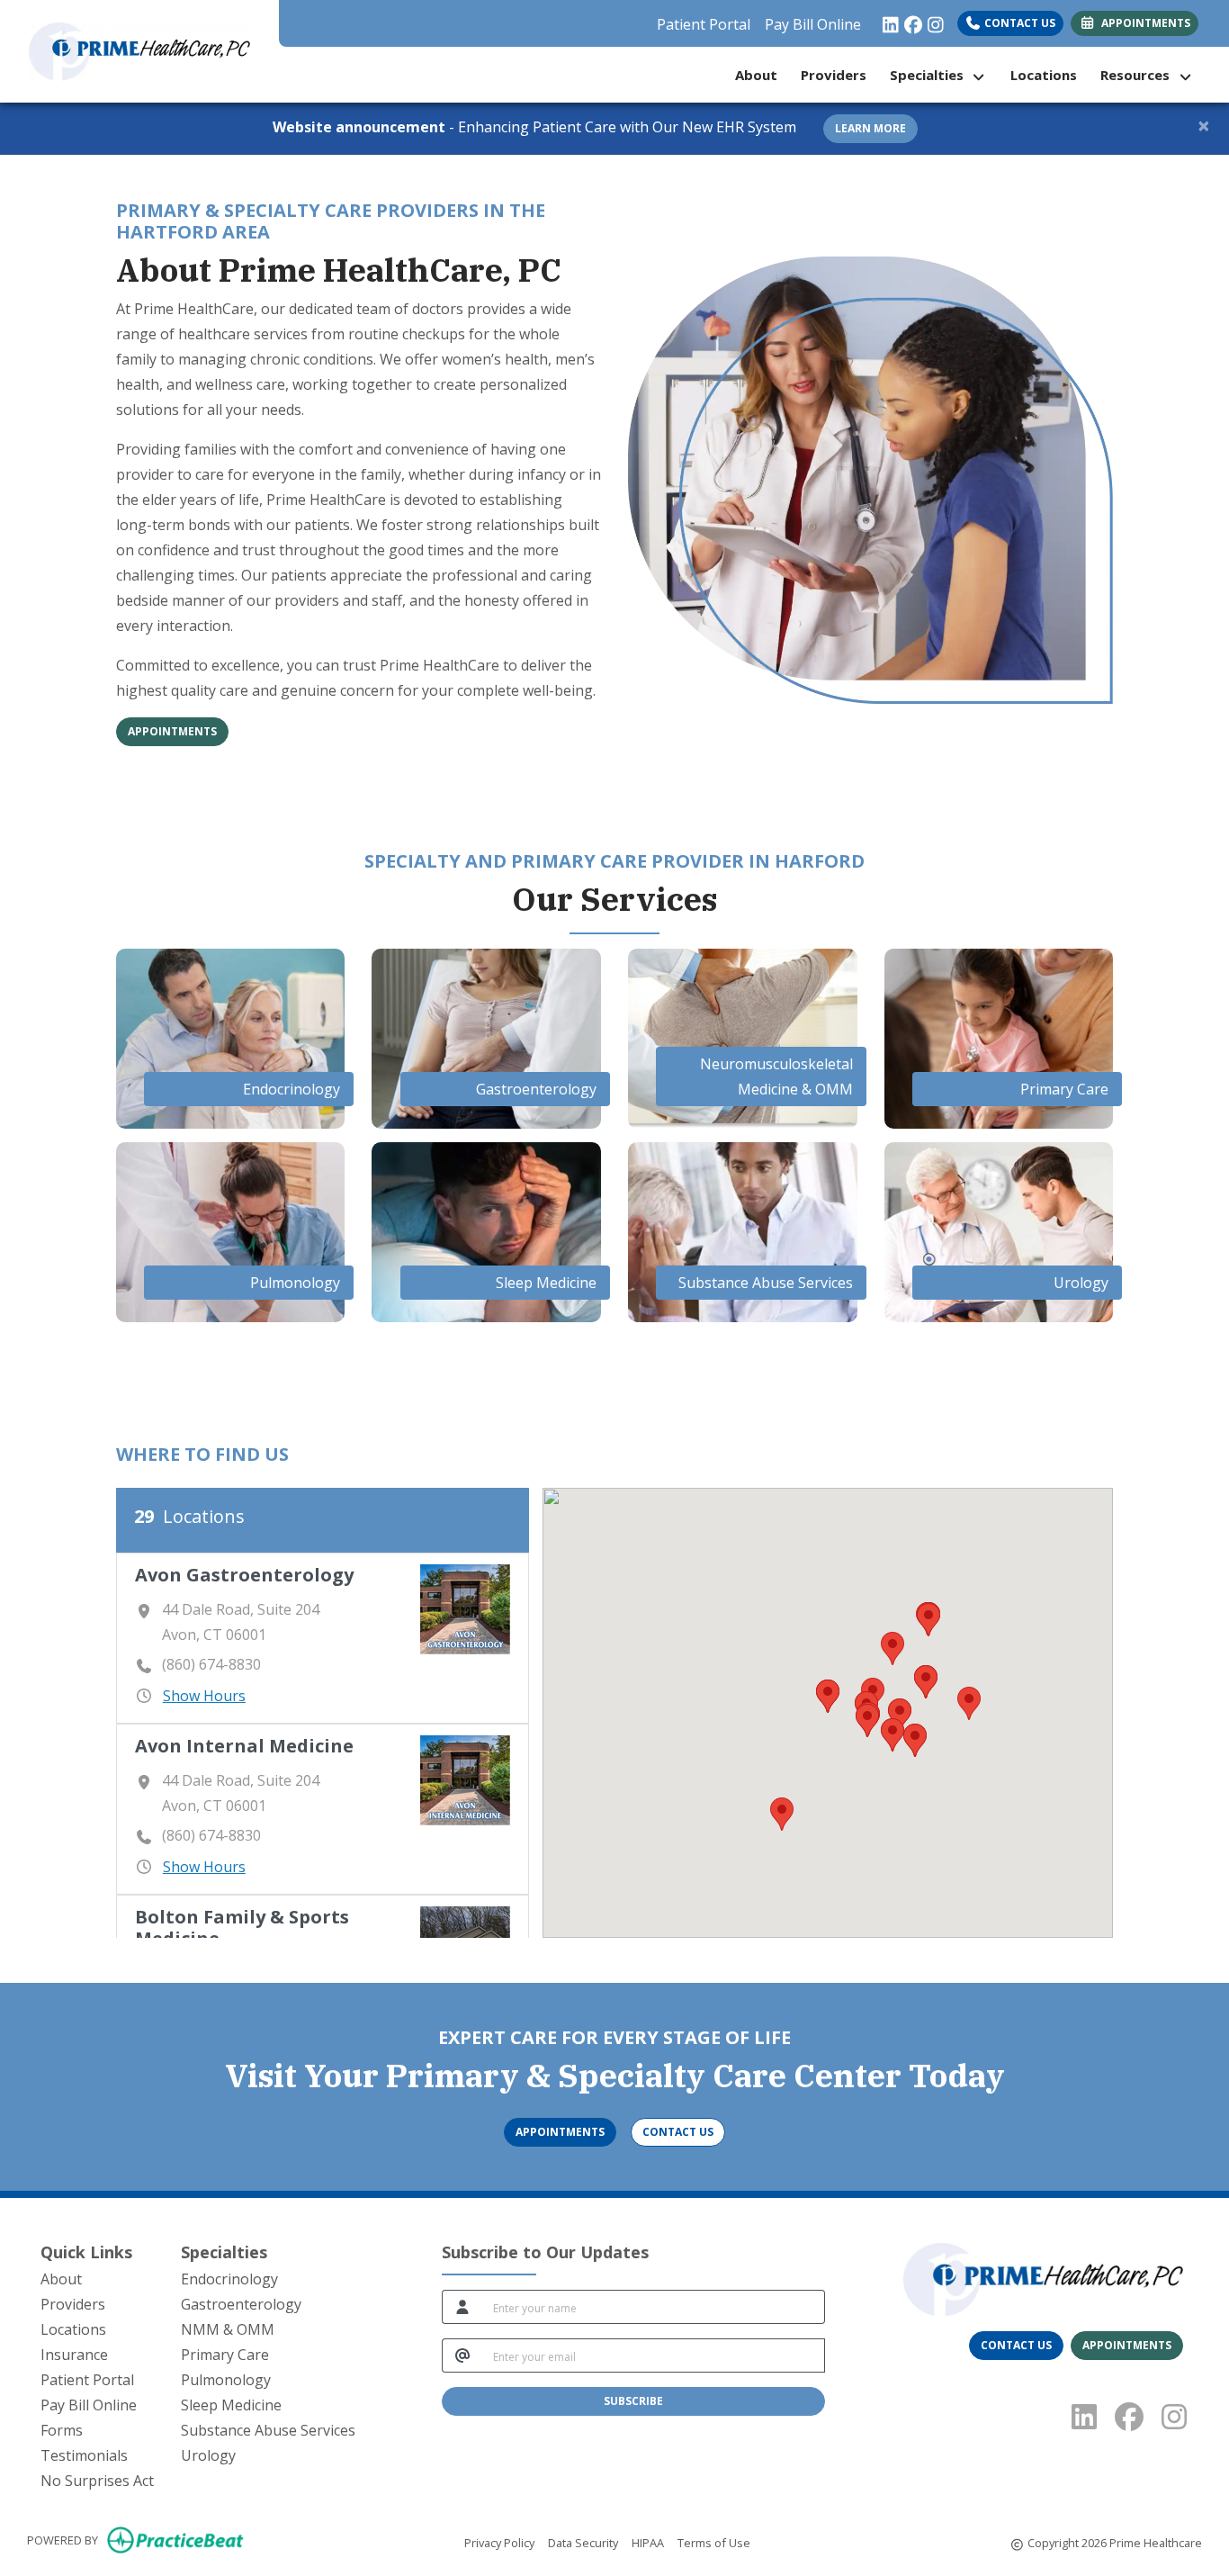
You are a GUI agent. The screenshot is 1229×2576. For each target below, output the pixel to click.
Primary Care (225, 2355)
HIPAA (648, 2542)
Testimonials (84, 2455)
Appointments (172, 731)
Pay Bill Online (813, 24)
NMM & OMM (228, 2329)
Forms (62, 2430)
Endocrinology (229, 2279)
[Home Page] (139, 50)
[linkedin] (887, 20)
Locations (1044, 75)
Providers (834, 75)
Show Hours (204, 1696)
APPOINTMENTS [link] (1143, 23)
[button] (969, 1703)
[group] (323, 1638)
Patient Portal (704, 24)
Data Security (583, 2542)
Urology (208, 2455)
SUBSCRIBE (633, 2401)
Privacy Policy (499, 2542)
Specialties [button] (930, 75)
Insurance (74, 2355)
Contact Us (1018, 23)
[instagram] (932, 20)
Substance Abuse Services (268, 2430)
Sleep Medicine (231, 2405)
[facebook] (909, 20)
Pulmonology (226, 2380)
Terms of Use (714, 2542)
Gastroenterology (241, 2304)
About (756, 75)
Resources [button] (1139, 75)
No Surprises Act (97, 2481)
